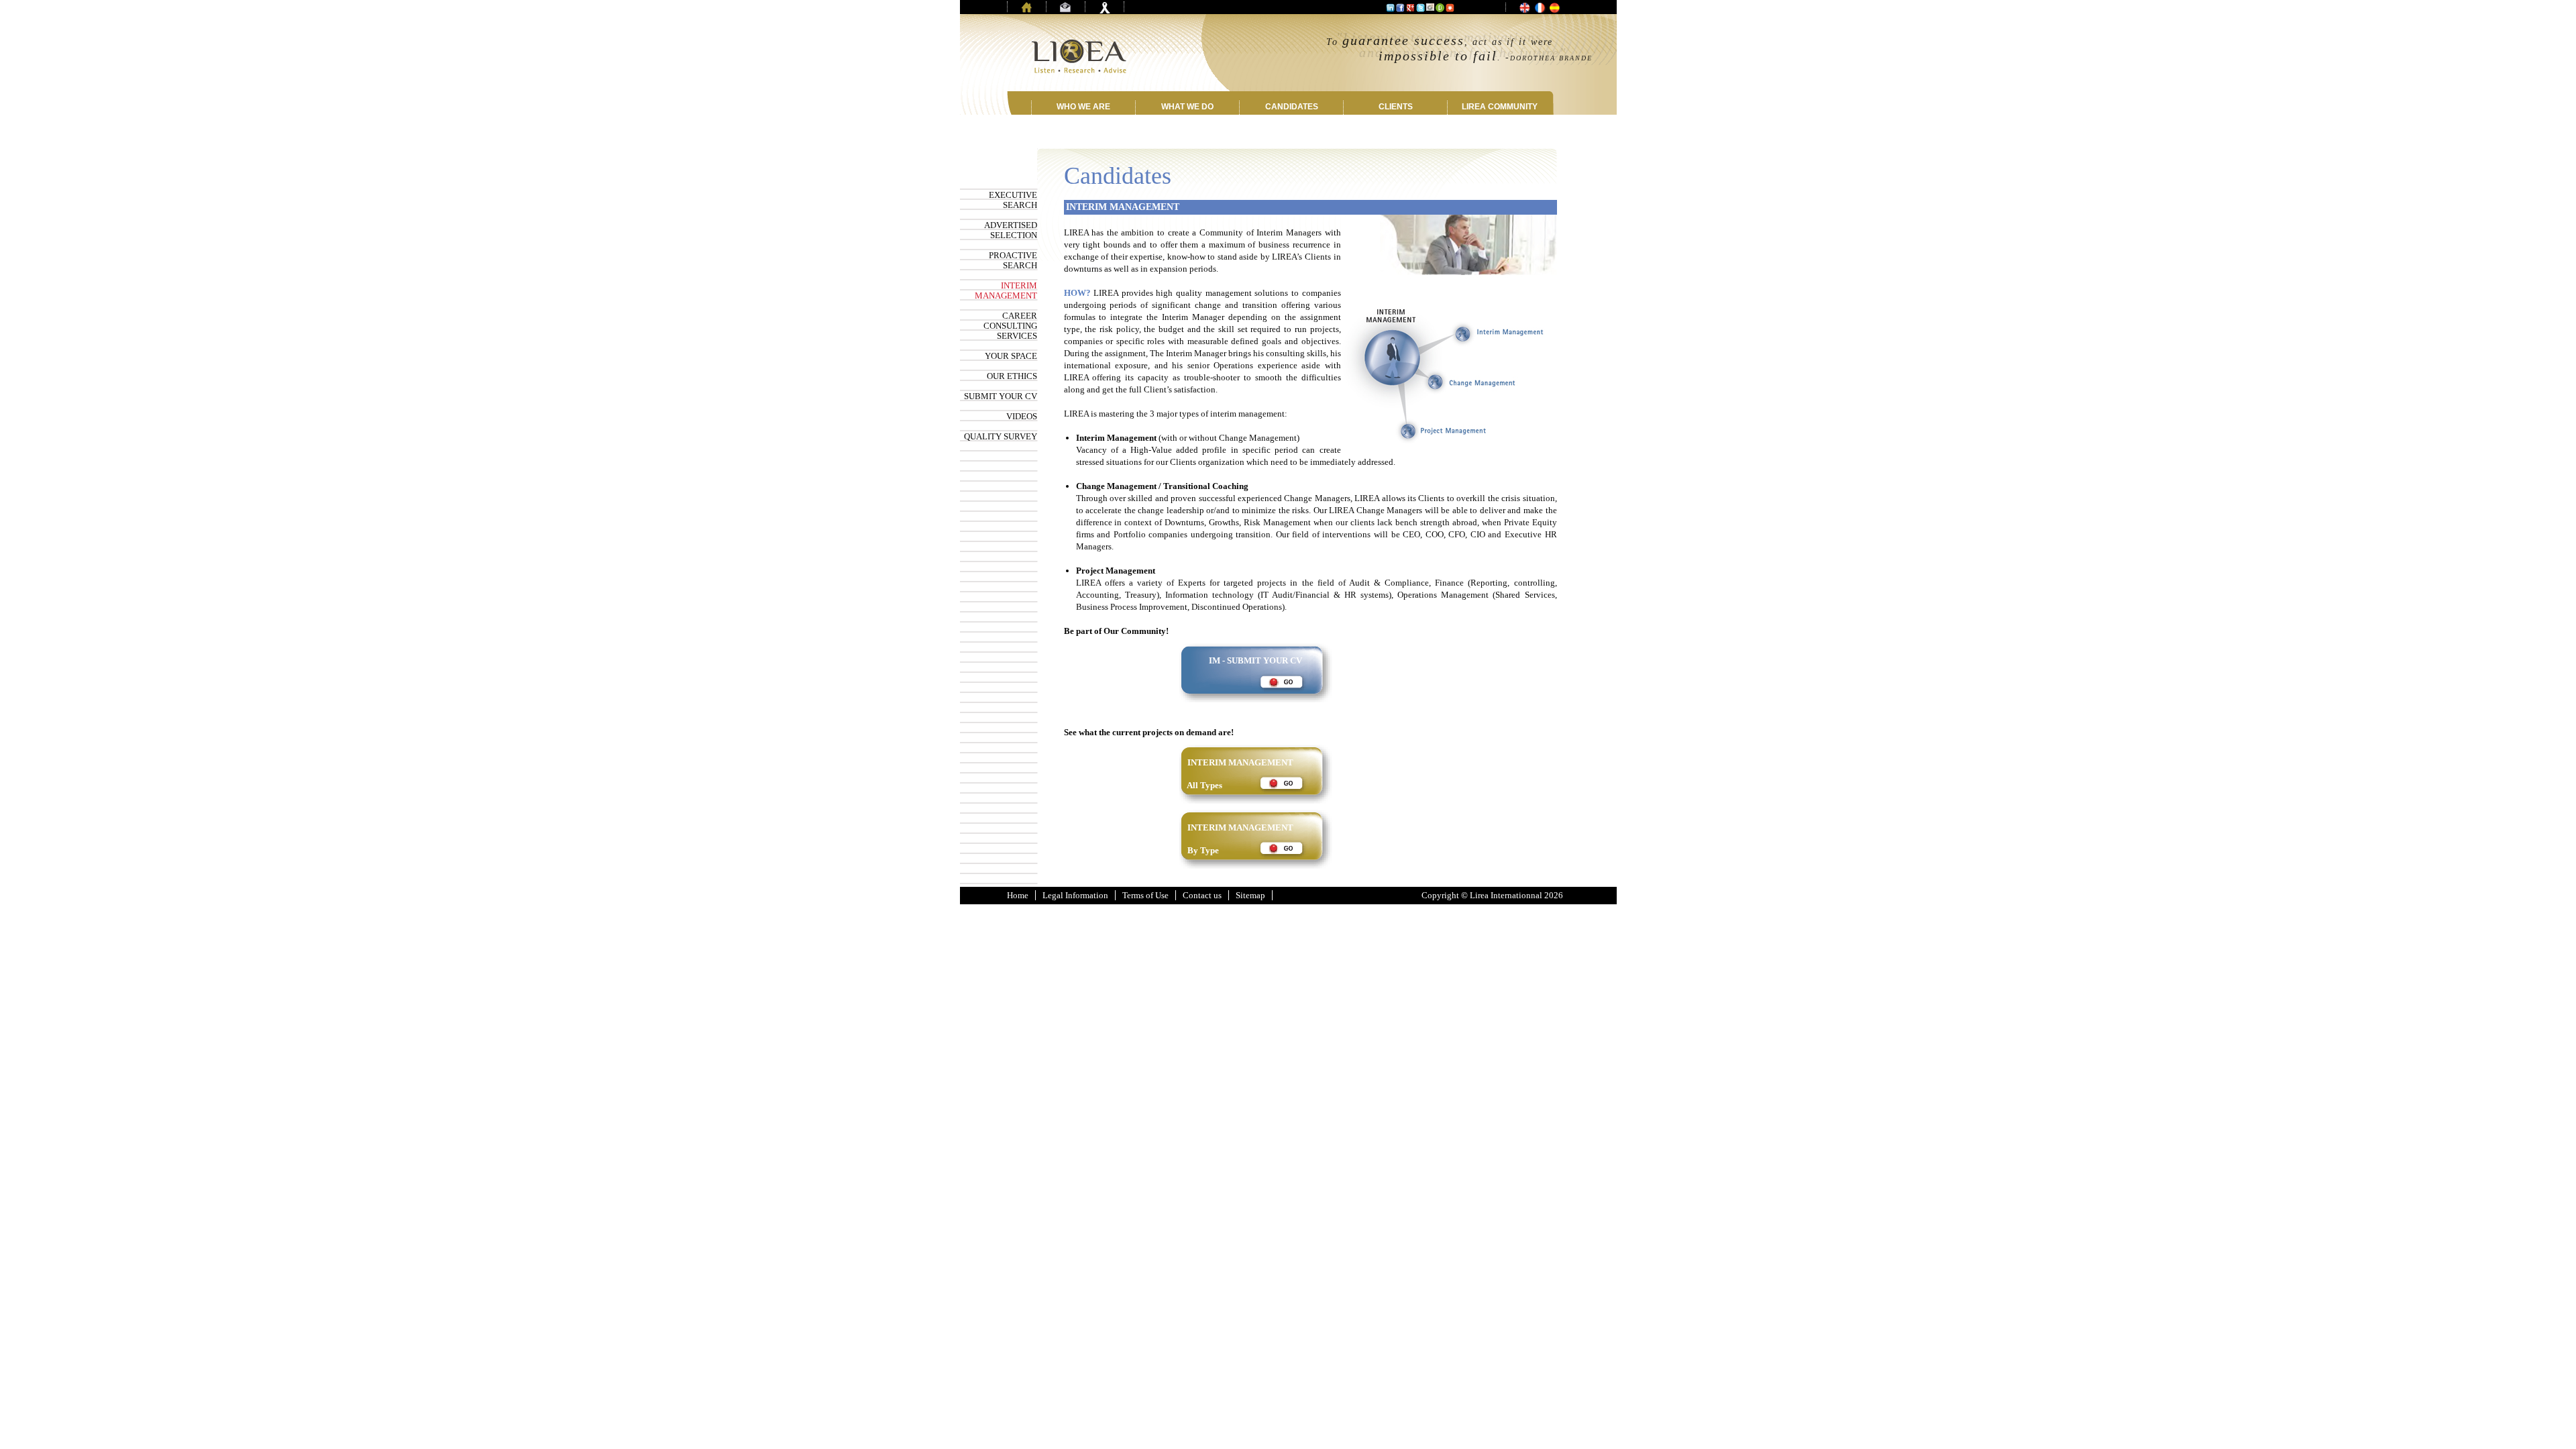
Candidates (1292, 107)
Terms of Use (1145, 895)
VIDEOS (1022, 416)
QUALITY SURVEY (1001, 436)
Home (1018, 895)
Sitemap (1250, 895)
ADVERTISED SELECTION (1011, 230)
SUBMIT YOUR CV (1001, 396)
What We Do (1187, 107)
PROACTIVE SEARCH (1013, 260)
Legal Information (1075, 895)
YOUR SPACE (1011, 356)
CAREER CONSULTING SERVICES (1010, 326)
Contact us (1202, 895)
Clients (1396, 107)
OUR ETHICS (1012, 376)
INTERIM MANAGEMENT (1006, 290)
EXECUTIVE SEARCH (1013, 200)
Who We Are (1083, 107)
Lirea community (1500, 107)
